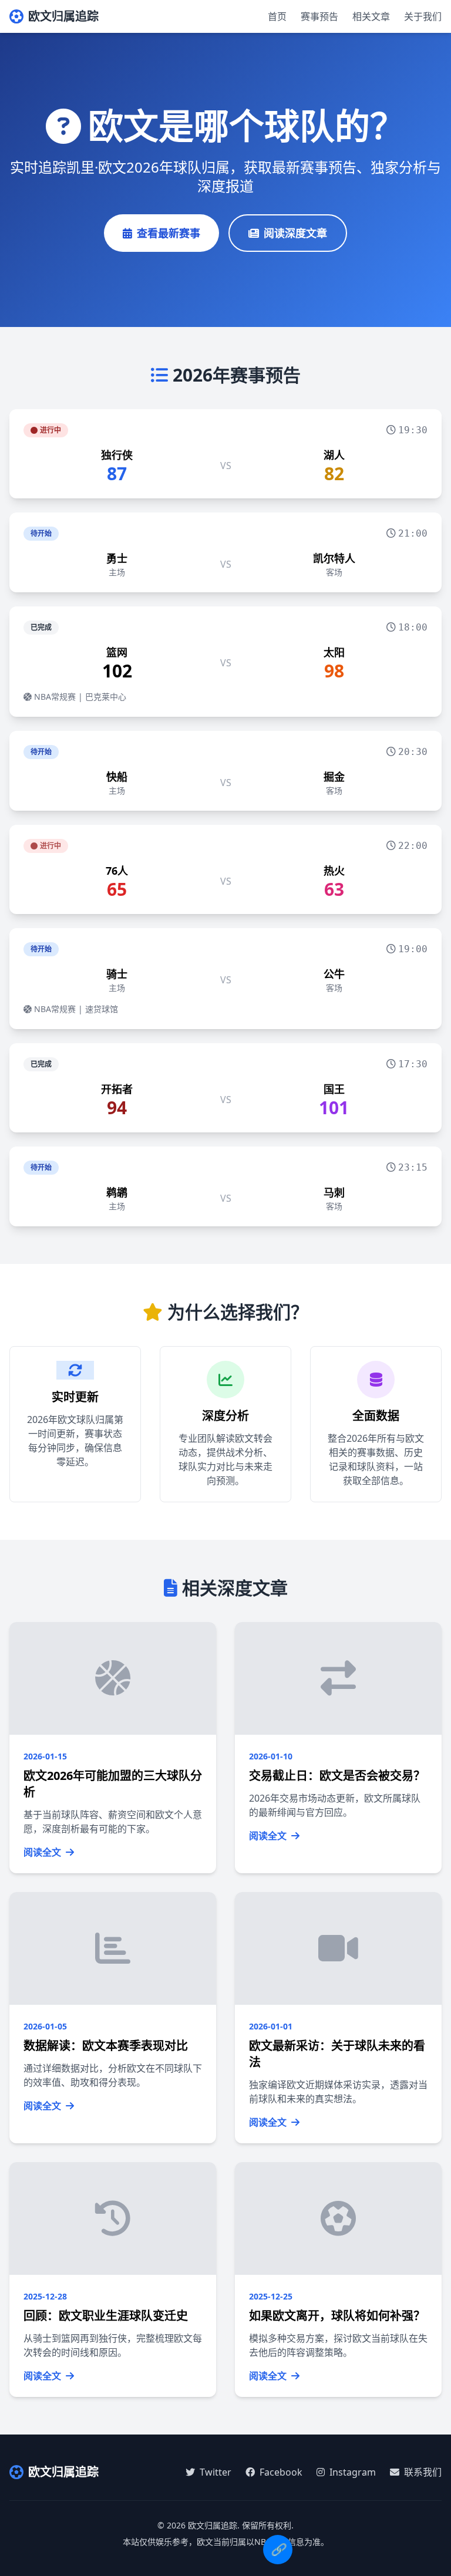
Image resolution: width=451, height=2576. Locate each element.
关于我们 (423, 16)
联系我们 (422, 2472)
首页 (277, 16)
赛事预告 (319, 16)
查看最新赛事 (169, 233)
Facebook (280, 2472)
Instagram (351, 2472)
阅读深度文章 (295, 233)
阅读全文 (43, 1852)
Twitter (214, 2472)
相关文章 (371, 16)
